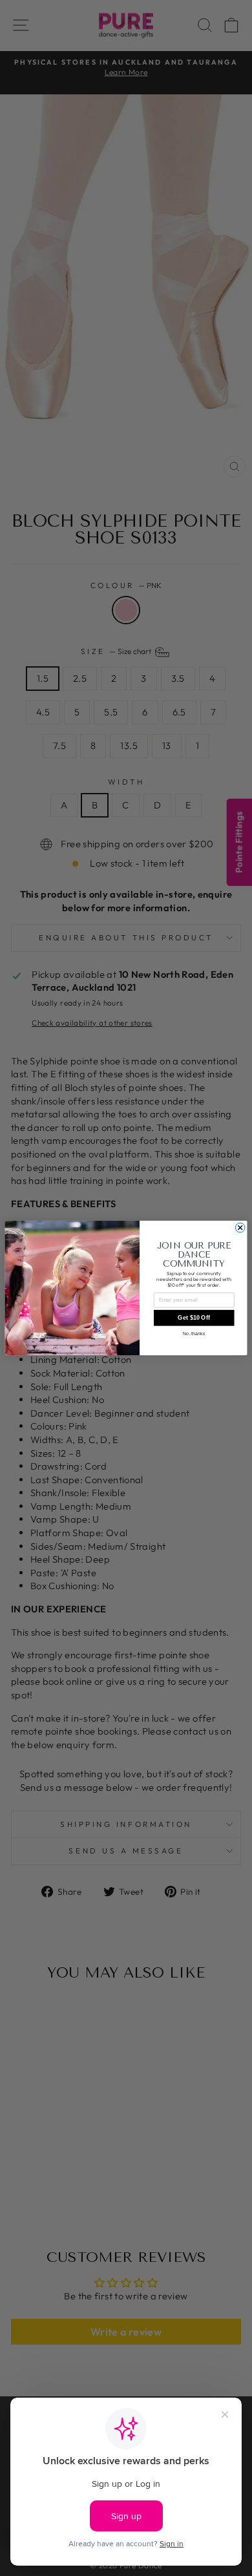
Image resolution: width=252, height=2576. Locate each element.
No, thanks (194, 1334)
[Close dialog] (240, 1228)
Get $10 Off (194, 1318)
